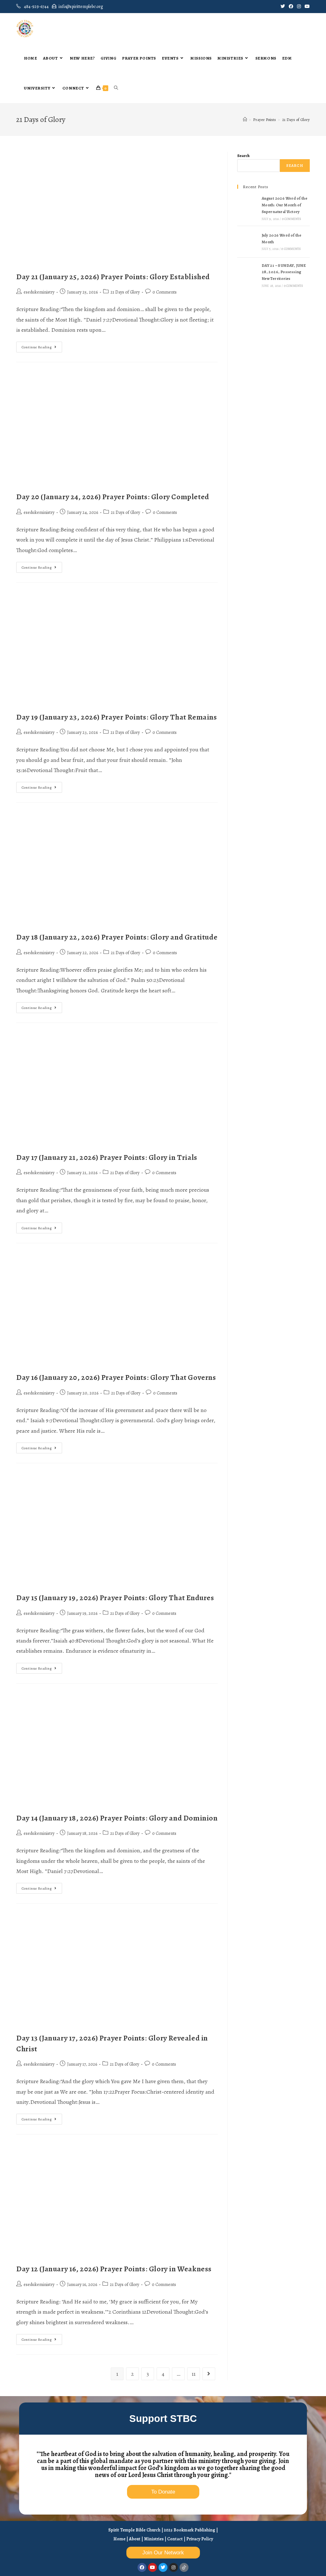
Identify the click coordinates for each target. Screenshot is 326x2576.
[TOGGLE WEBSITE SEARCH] (116, 88)
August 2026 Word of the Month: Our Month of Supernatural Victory (284, 205)
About (135, 2539)
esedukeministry (39, 292)
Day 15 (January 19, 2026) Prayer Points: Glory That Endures (115, 1598)
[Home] (245, 120)
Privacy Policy (200, 2539)
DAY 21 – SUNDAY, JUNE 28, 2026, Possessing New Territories (284, 272)
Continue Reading (42, 346)
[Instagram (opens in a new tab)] (299, 7)
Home (119, 2539)
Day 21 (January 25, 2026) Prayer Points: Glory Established (113, 277)
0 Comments (165, 292)
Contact (175, 2539)
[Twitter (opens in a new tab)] (283, 7)
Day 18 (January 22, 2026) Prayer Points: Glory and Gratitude (117, 937)
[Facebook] (142, 2567)
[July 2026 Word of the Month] (248, 242)
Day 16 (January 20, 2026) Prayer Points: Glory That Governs (116, 1377)
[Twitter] (163, 2567)
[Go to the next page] (209, 2374)
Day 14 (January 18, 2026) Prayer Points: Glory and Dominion (117, 1818)
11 (194, 2374)
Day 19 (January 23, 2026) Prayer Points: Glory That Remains (117, 717)
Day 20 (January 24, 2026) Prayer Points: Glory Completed (113, 497)
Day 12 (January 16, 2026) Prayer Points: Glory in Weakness (114, 2269)
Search (243, 156)
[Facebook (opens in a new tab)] (291, 7)
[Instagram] (174, 2567)
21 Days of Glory (125, 292)
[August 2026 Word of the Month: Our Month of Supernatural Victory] (248, 208)
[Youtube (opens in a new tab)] (306, 7)
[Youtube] (152, 2567)
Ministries (154, 2539)
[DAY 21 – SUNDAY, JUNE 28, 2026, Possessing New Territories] (248, 275)
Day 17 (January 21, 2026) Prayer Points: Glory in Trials (107, 1157)
